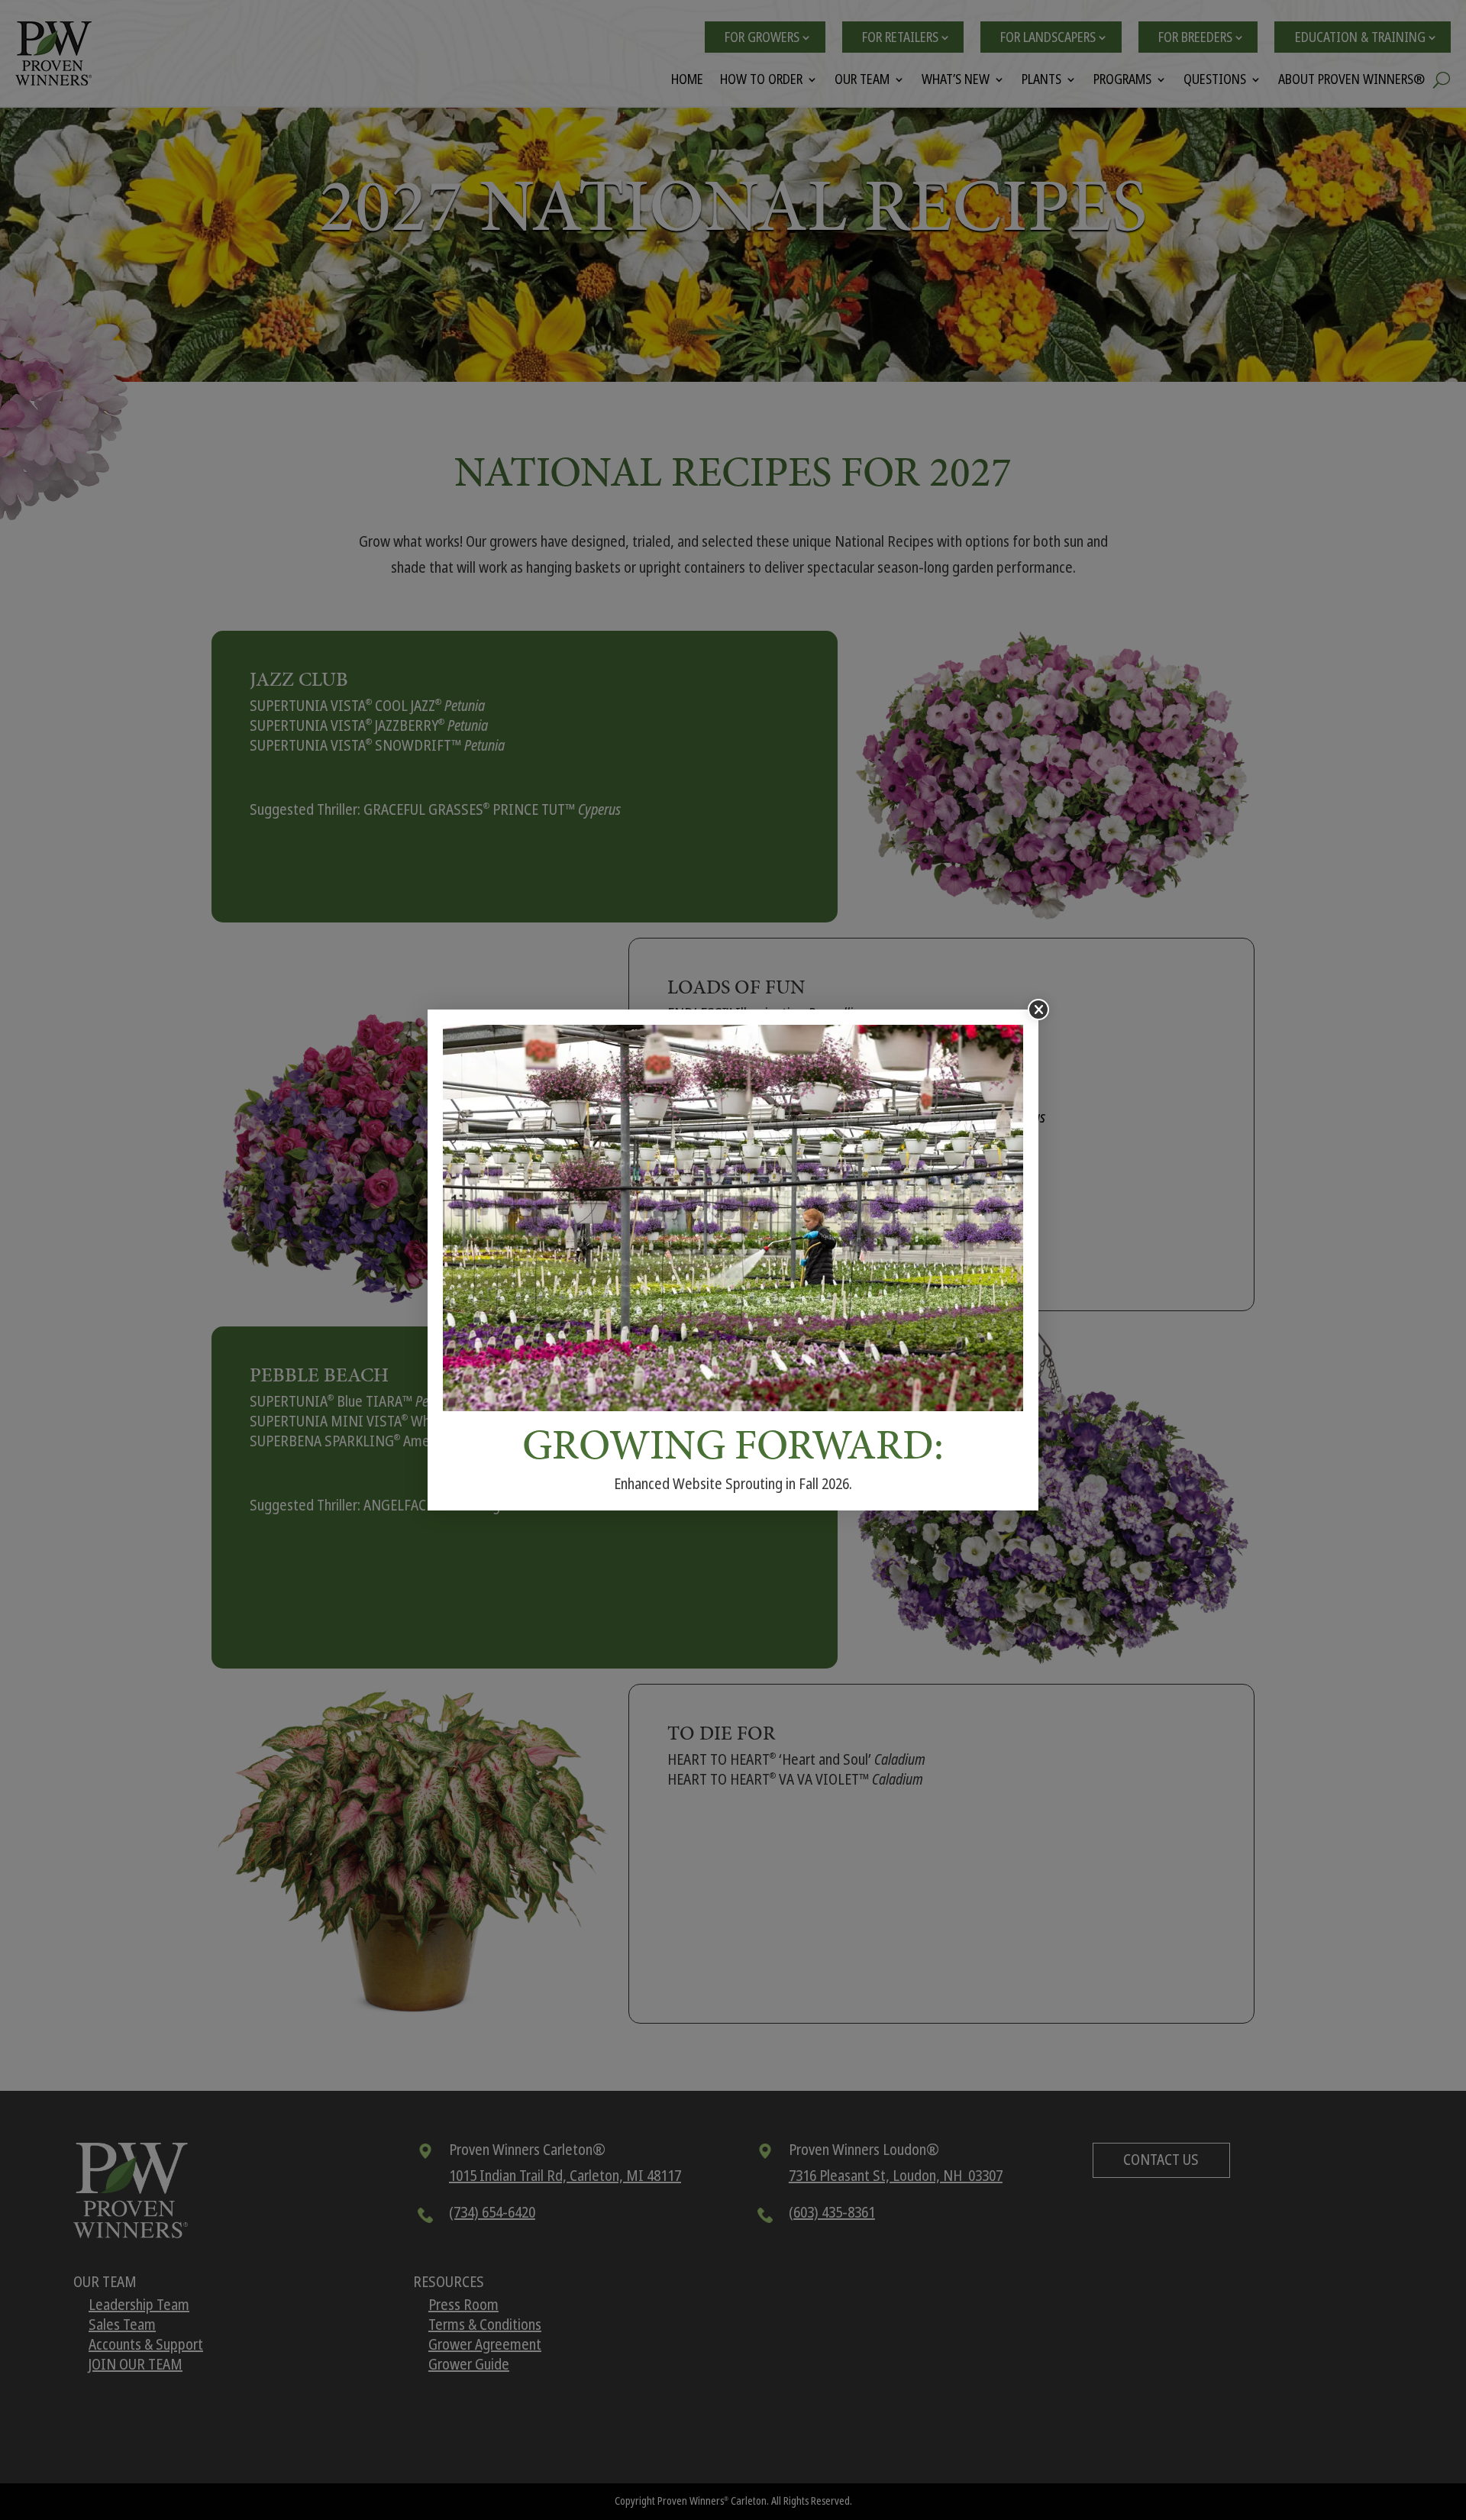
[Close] (1038, 1010)
